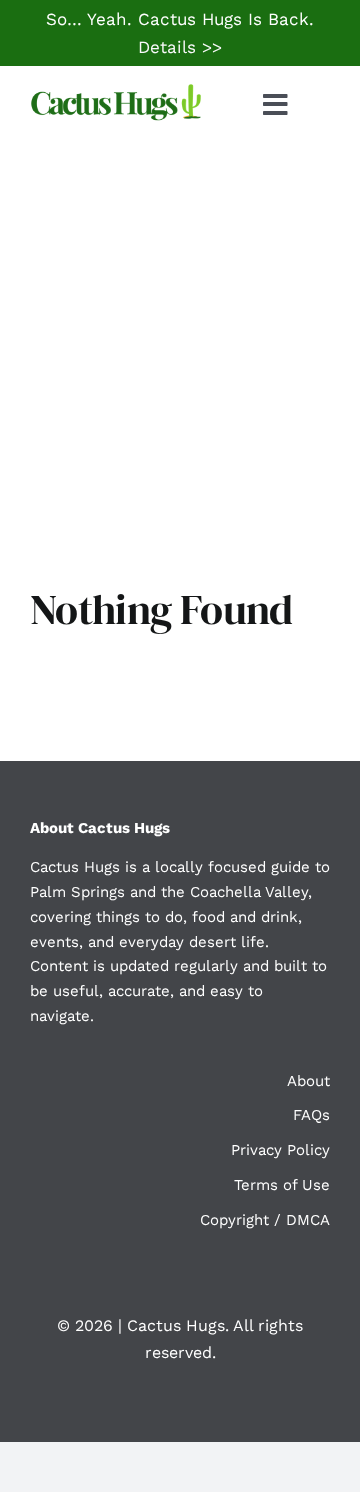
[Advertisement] (180, 334)
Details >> (180, 47)
